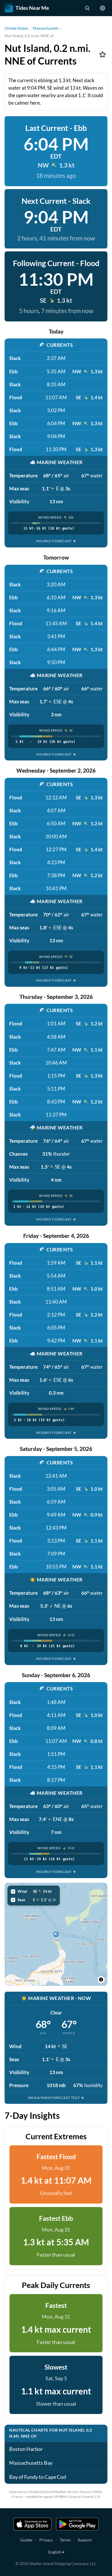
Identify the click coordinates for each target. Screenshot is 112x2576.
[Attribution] (101, 1980)
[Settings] (103, 8)
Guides (26, 2540)
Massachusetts (46, 28)
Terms (65, 2540)
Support (85, 2540)
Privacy (46, 2540)
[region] (56, 1934)
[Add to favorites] (103, 54)
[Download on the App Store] (32, 2524)
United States (16, 28)
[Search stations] (87, 8)
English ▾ (56, 2552)
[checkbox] (34, 1891)
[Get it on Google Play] (77, 2524)
